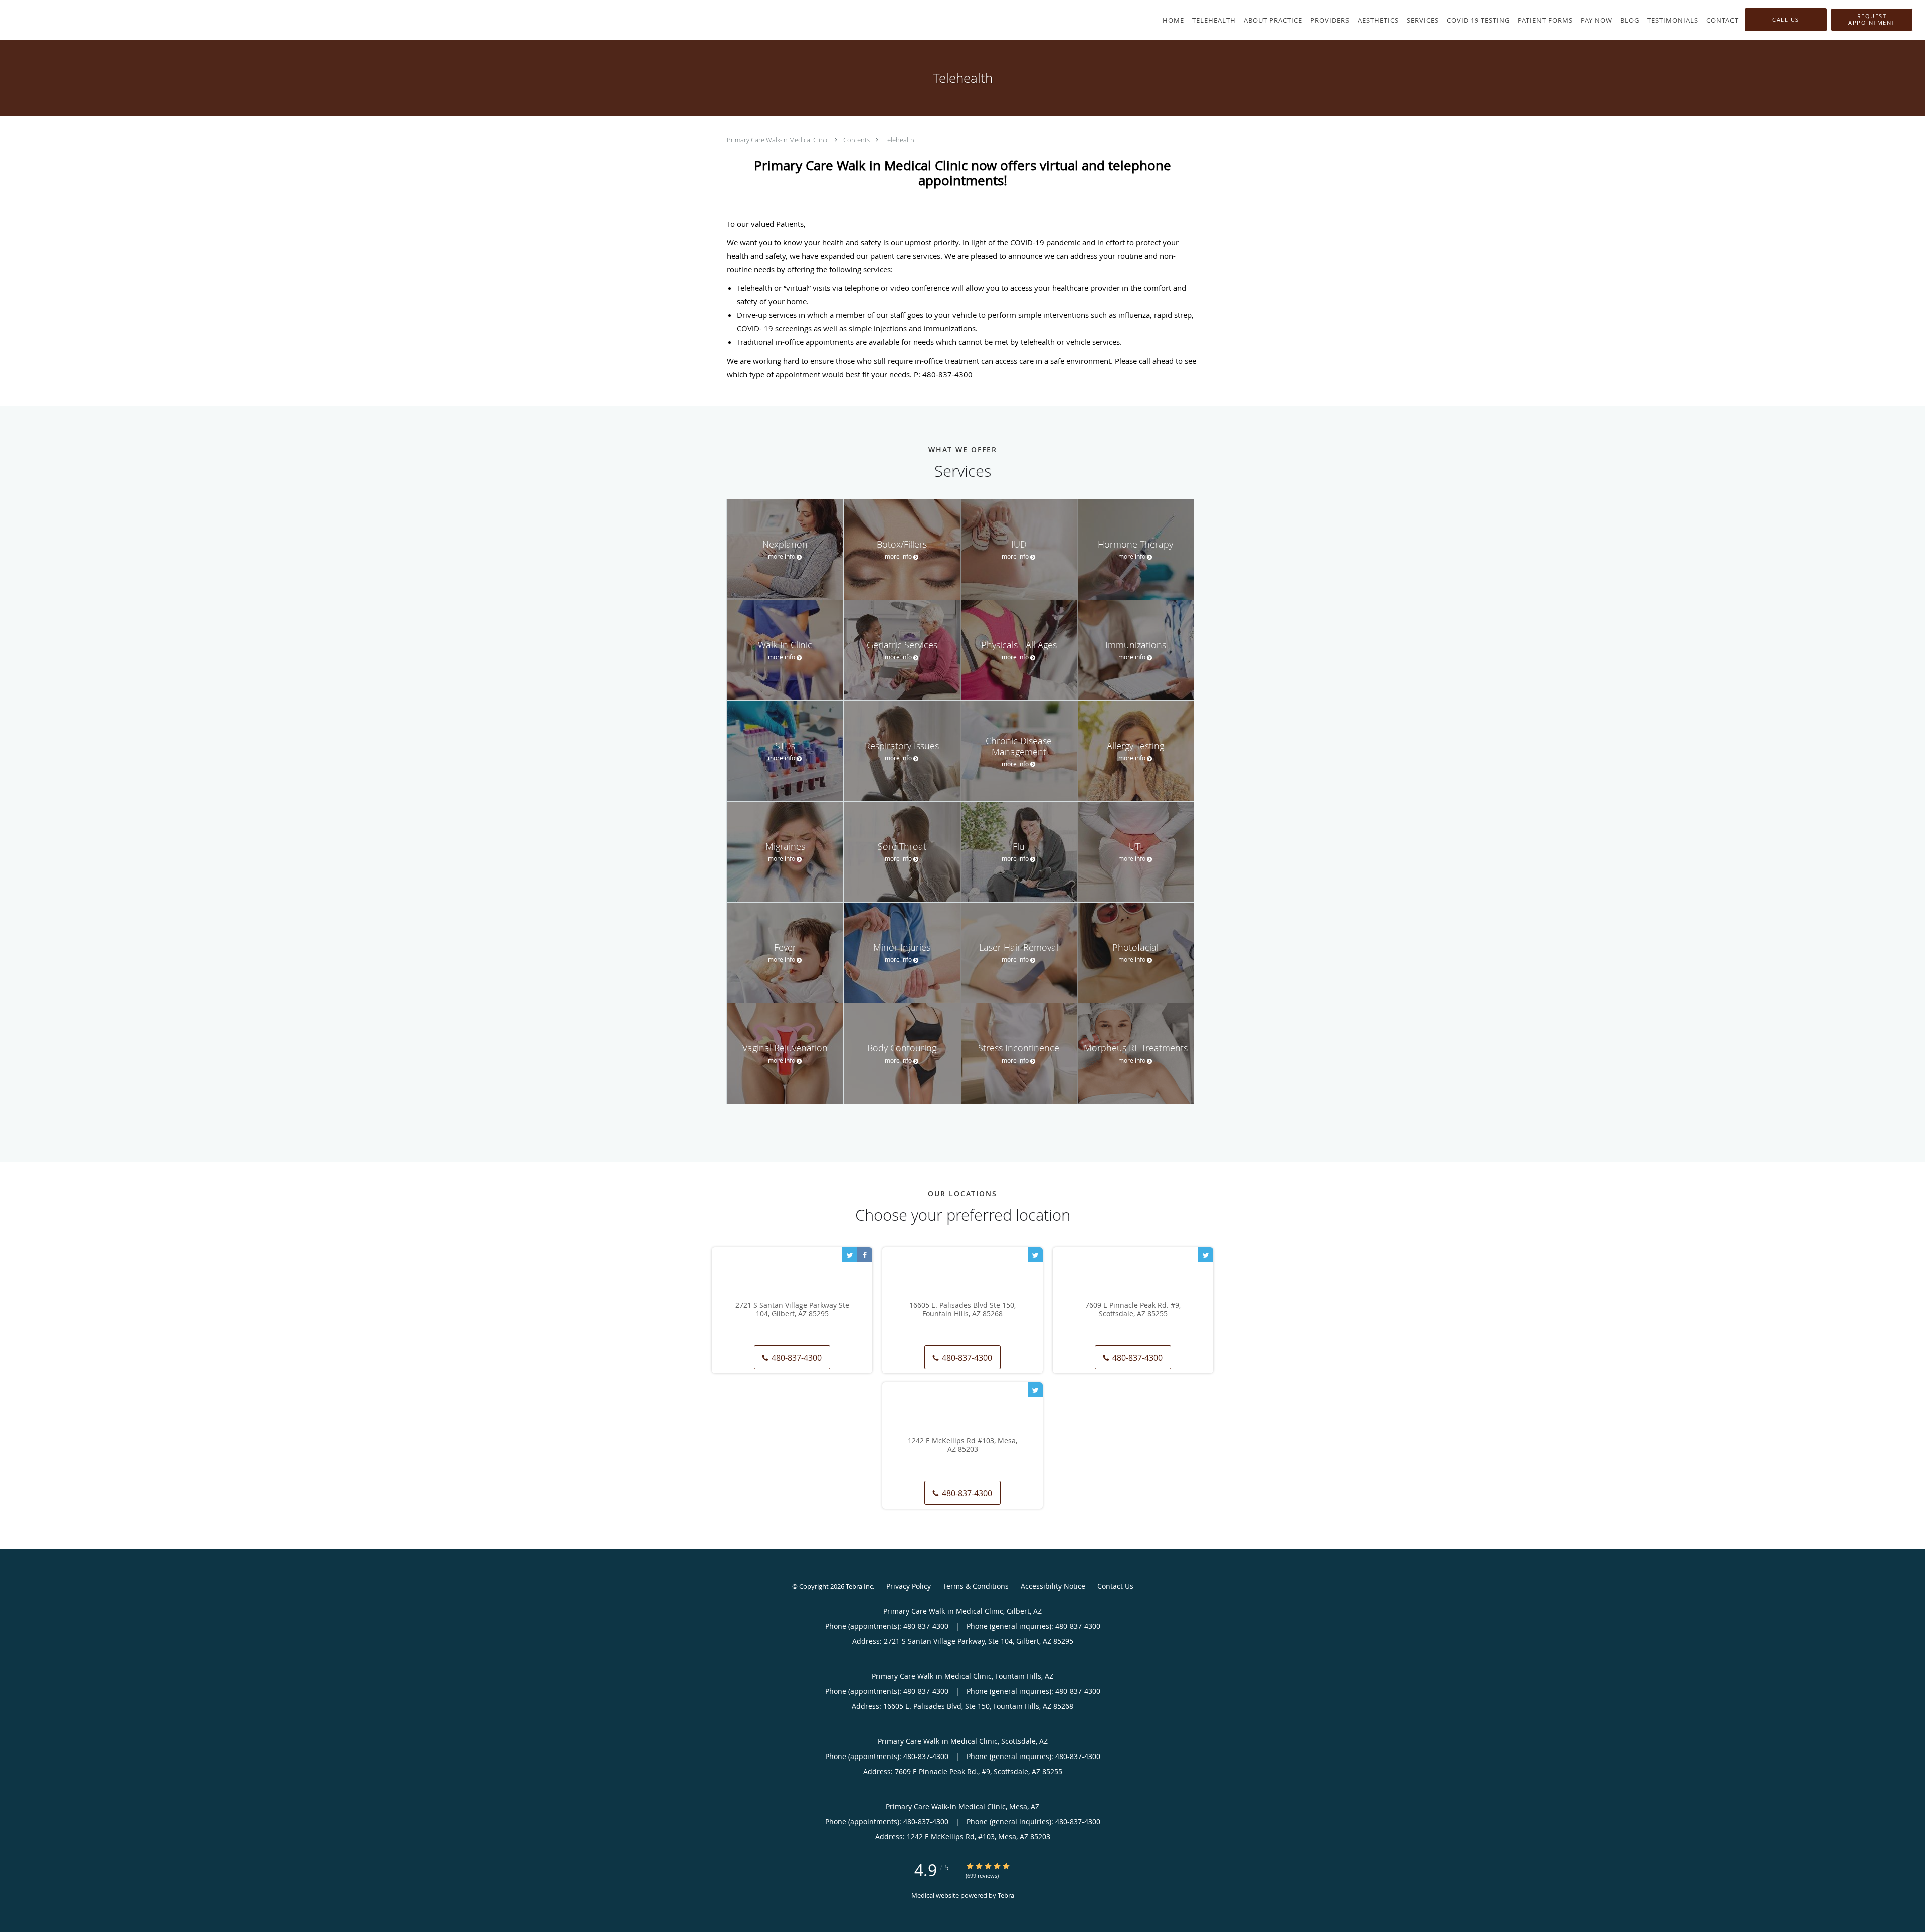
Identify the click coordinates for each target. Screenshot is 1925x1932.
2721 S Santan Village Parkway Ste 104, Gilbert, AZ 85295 (792, 1310)
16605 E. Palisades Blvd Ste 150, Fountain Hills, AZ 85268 (963, 1310)
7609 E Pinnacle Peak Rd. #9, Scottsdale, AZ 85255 (1133, 1310)
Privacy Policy (909, 1586)
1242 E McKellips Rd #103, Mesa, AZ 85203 (963, 1445)
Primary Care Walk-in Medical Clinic (779, 140)
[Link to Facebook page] (865, 1255)
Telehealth (899, 140)
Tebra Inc (859, 1586)
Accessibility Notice (1053, 1586)
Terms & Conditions (976, 1586)
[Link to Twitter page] (850, 1255)
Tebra (1006, 1895)
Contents (857, 140)
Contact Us (1115, 1586)
